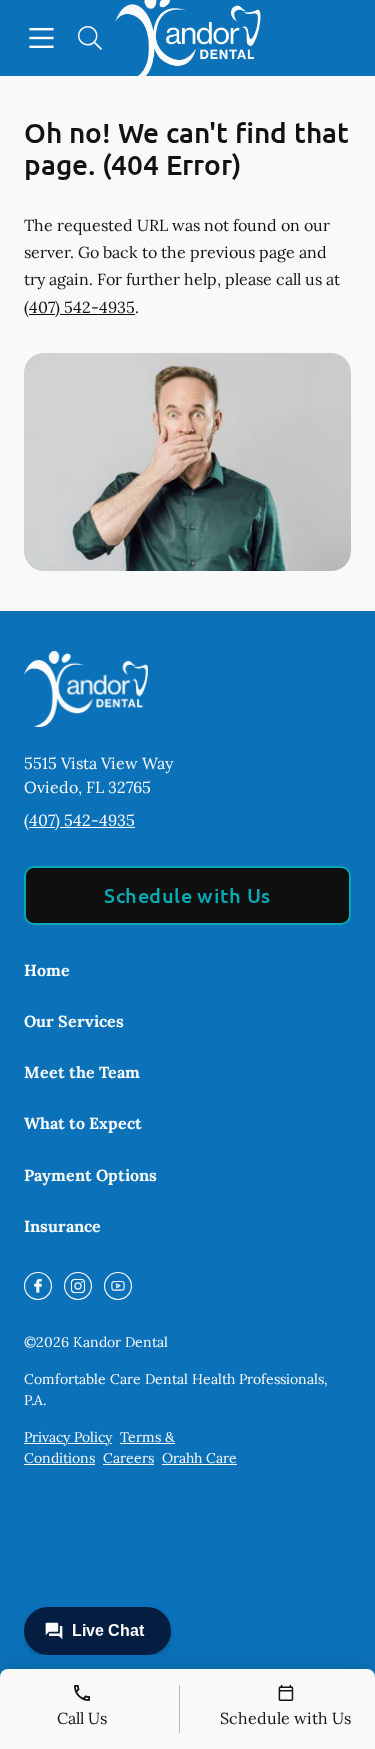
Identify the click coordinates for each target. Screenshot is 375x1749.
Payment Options (90, 1175)
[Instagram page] (78, 1286)
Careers (128, 1458)
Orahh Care (199, 1458)
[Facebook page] (38, 1286)
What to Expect (83, 1123)
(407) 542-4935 (79, 307)
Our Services (74, 1021)
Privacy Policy (68, 1437)
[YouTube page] (118, 1286)
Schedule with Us (187, 895)
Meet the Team (82, 1072)
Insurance (62, 1226)
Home (47, 970)
